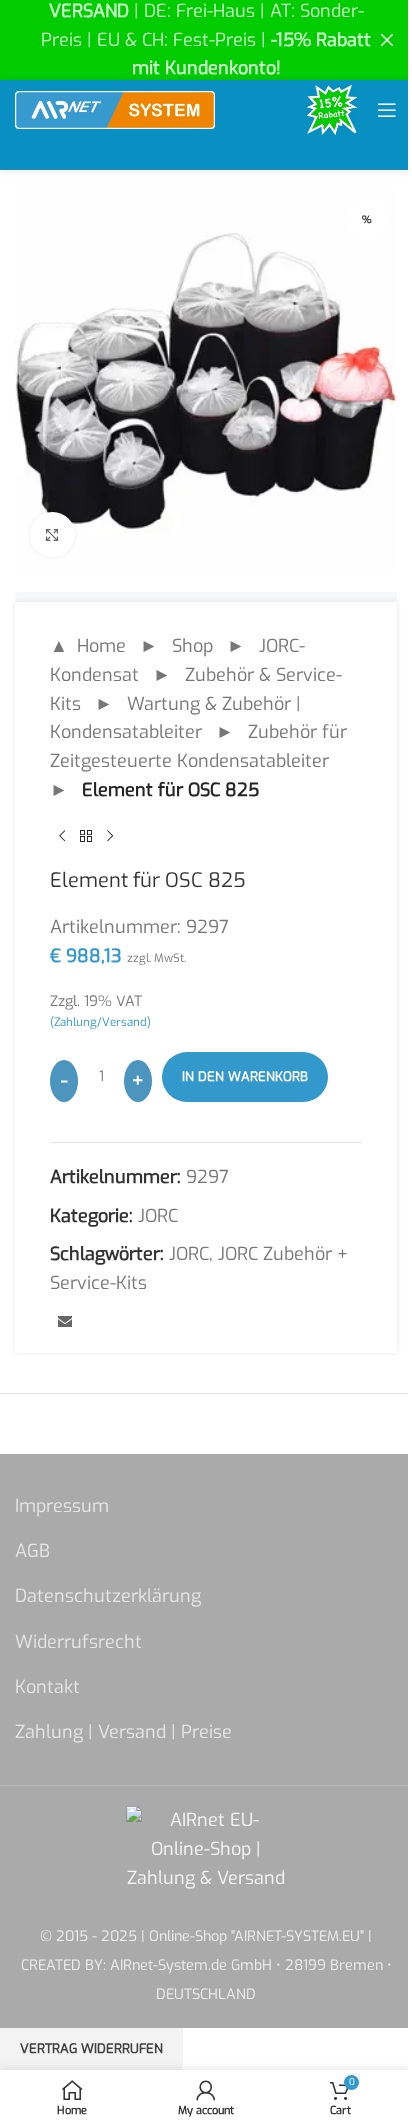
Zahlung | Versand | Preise (123, 1732)
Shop (192, 646)
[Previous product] (62, 837)
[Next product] (110, 837)
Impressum (62, 1506)
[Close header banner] (387, 40)
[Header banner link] (206, 40)
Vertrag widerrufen (91, 2048)
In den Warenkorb (245, 1076)
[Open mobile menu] (387, 110)
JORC (158, 1216)
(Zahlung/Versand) (100, 1022)
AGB (32, 1551)
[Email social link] (65, 1323)
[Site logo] (115, 109)
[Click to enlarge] (52, 534)
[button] (36, 2089)
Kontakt (47, 1687)
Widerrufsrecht (78, 1642)
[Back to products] (86, 837)
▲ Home (88, 646)
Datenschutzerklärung (108, 1596)
